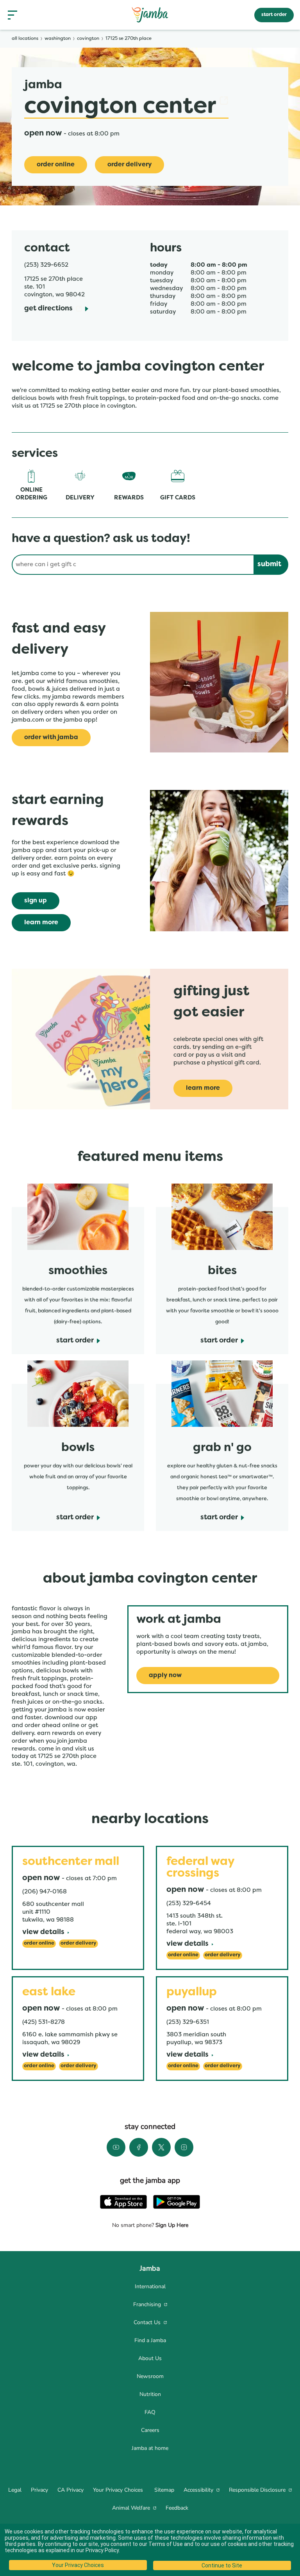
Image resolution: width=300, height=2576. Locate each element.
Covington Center (126, 107)
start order (274, 15)
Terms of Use (166, 2544)
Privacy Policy (102, 2550)
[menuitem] (150, 2287)
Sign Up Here (171, 2225)
